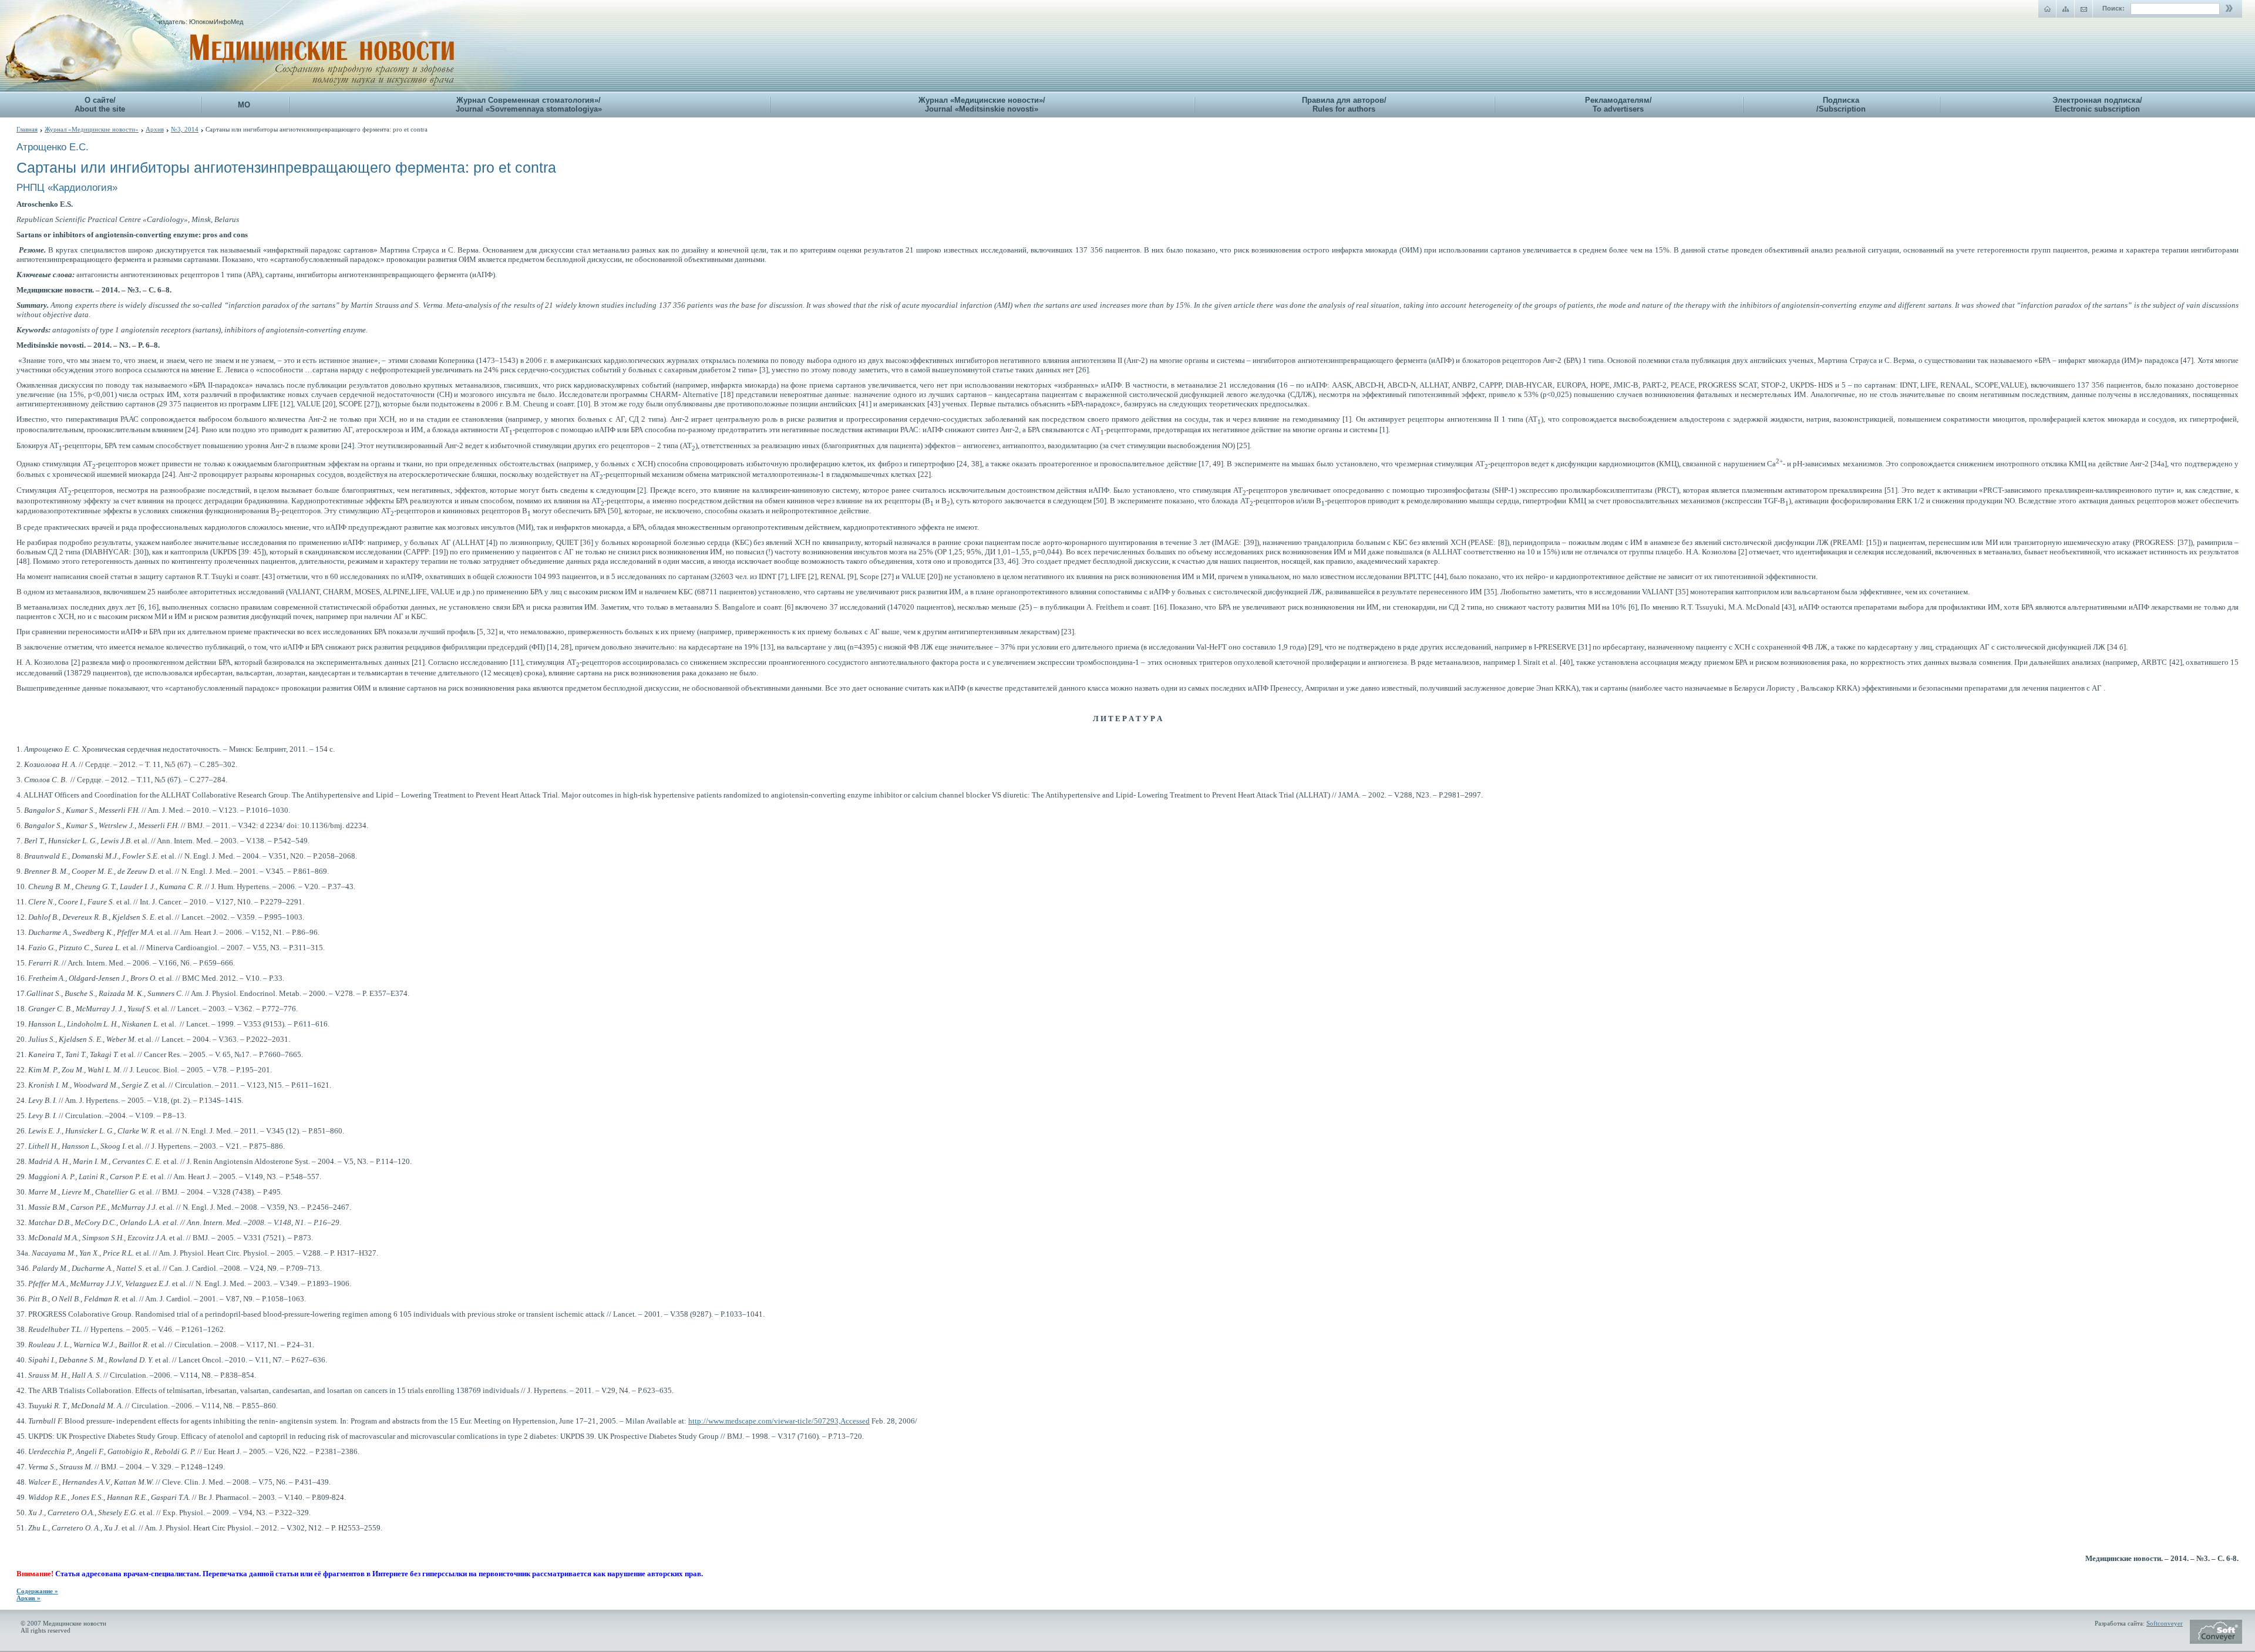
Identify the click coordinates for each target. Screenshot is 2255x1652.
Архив (155, 129)
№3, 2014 (185, 129)
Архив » (28, 1598)
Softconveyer (2165, 1623)
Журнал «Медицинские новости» (92, 129)
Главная (27, 129)
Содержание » (37, 1591)
